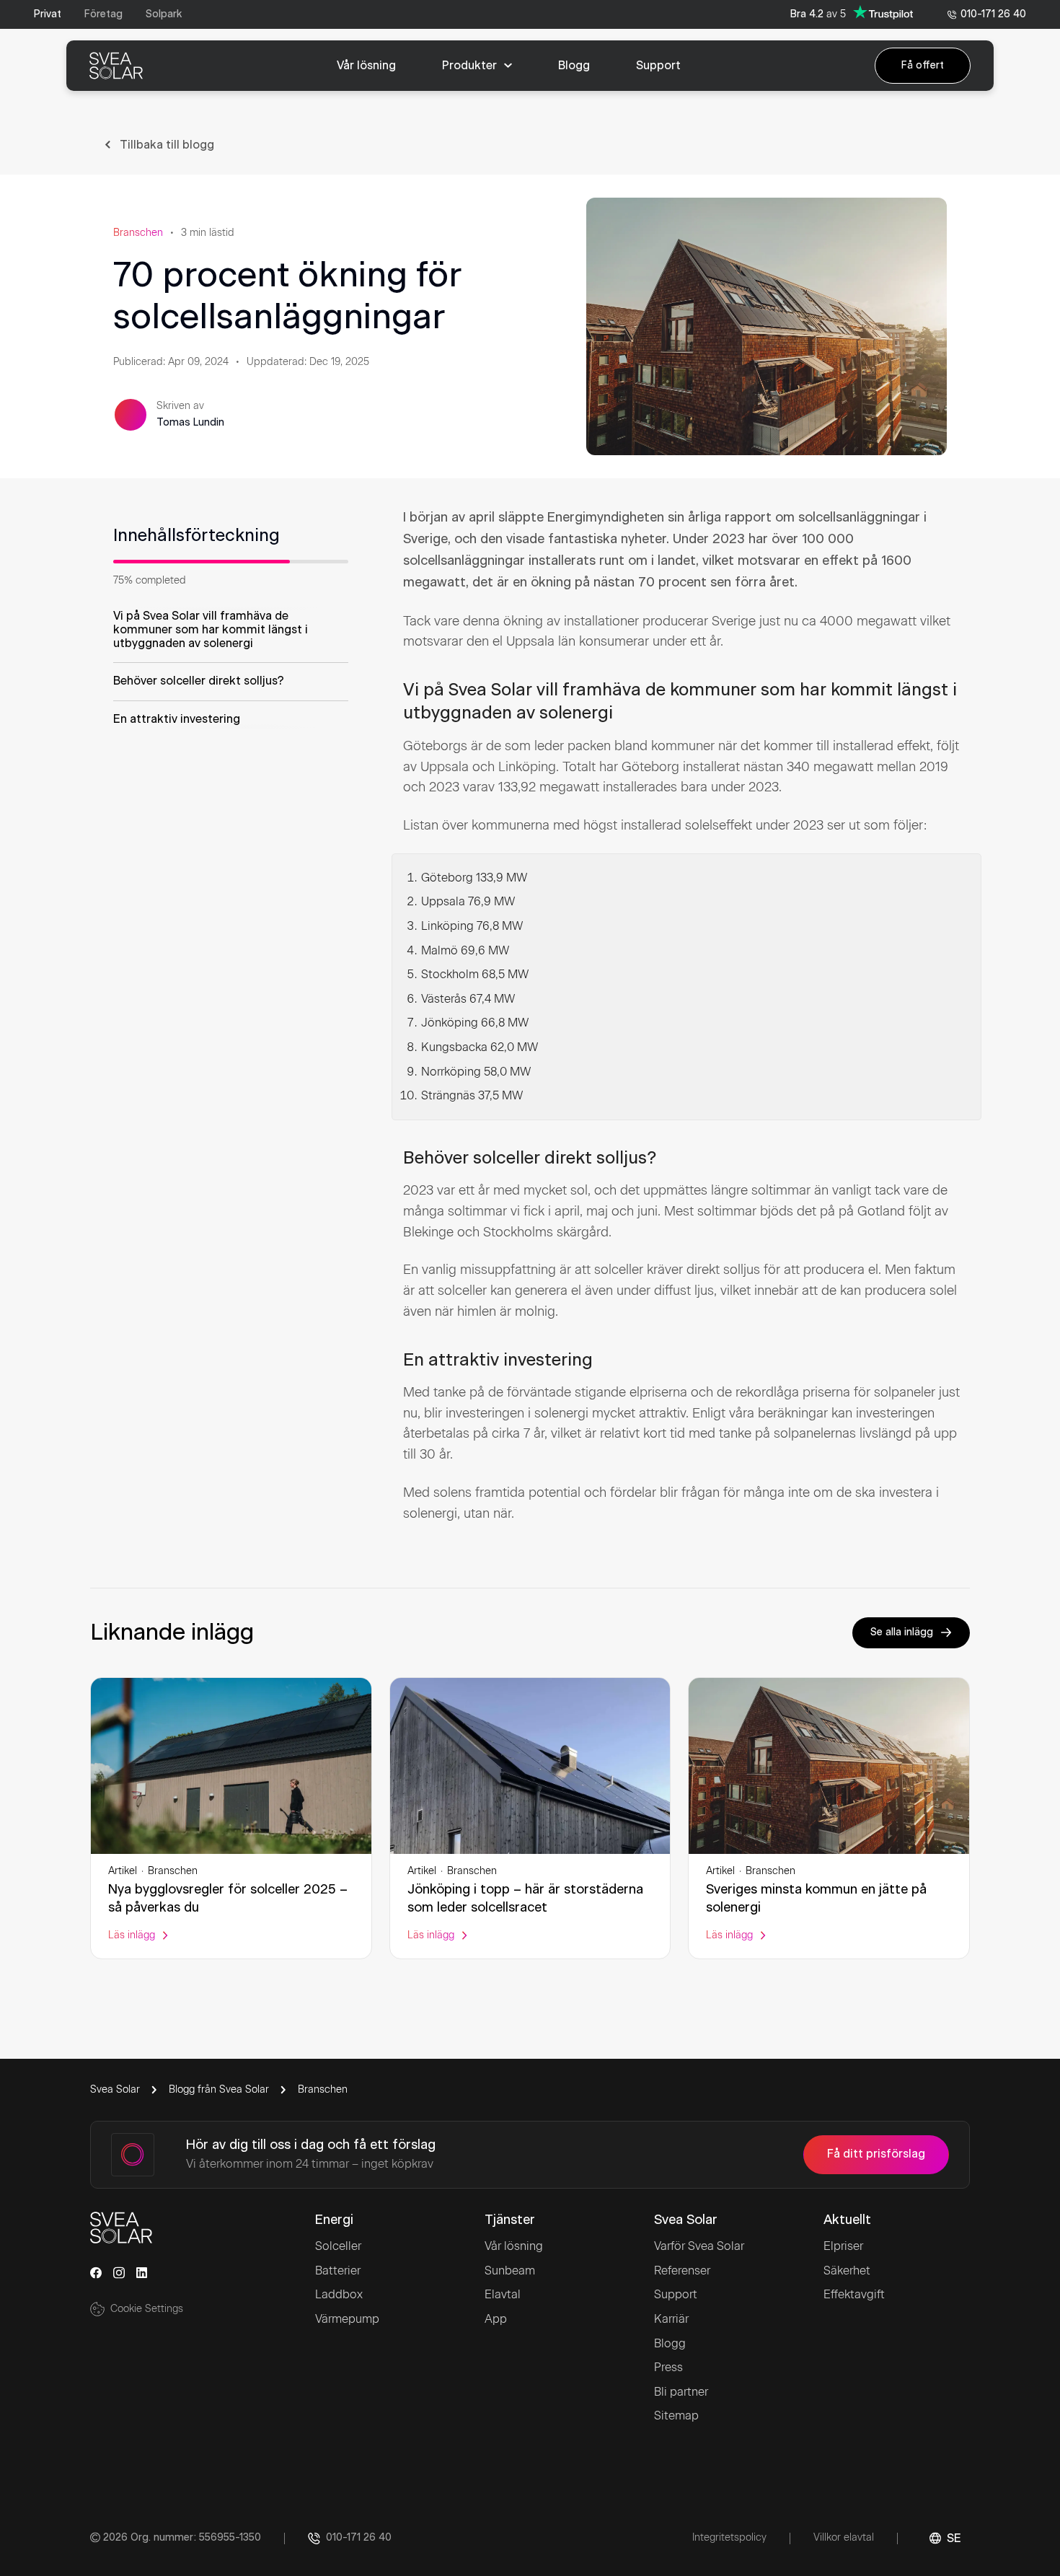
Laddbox (339, 2294)
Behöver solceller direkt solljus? (199, 681)
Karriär (671, 2319)
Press (668, 2367)
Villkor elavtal (844, 2537)
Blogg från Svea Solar (219, 2089)
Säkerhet (847, 2271)
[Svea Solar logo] (116, 66)
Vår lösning (514, 2246)
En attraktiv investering (177, 719)
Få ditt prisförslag (876, 2154)
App (496, 2319)
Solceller (338, 2246)
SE (954, 2538)
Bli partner (681, 2392)
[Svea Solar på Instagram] (119, 2273)
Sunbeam (510, 2271)
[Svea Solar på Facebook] (96, 2273)
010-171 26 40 (993, 14)
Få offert (923, 66)
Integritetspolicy (729, 2537)
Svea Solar (115, 2089)
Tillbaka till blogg (167, 145)
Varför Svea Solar (699, 2246)
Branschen (138, 233)
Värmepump (347, 2319)
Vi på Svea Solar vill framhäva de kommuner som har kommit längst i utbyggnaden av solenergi (211, 630)
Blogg (670, 2343)
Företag (103, 14)
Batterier (338, 2271)
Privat (48, 14)
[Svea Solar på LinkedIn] (142, 2273)
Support (676, 2294)
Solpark (164, 14)
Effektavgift (854, 2294)
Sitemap (676, 2415)
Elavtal (503, 2294)
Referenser (682, 2271)
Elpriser (843, 2246)
